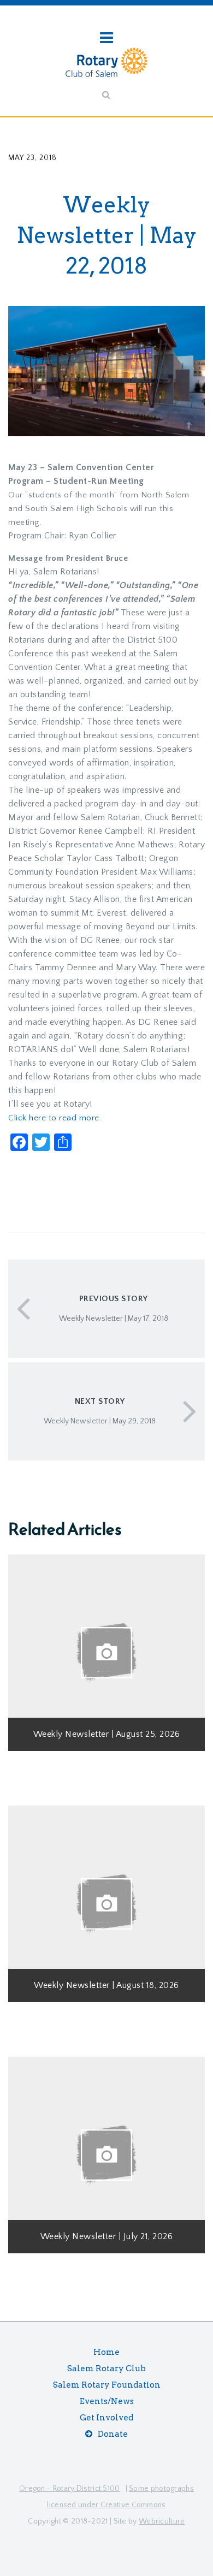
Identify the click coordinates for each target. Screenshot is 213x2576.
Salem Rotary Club (106, 2369)
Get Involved (106, 2418)
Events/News (107, 2401)
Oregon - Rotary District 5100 (70, 2489)
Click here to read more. (55, 1118)
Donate (113, 2434)
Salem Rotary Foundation (107, 2385)
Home (106, 2352)
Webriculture (162, 2521)
